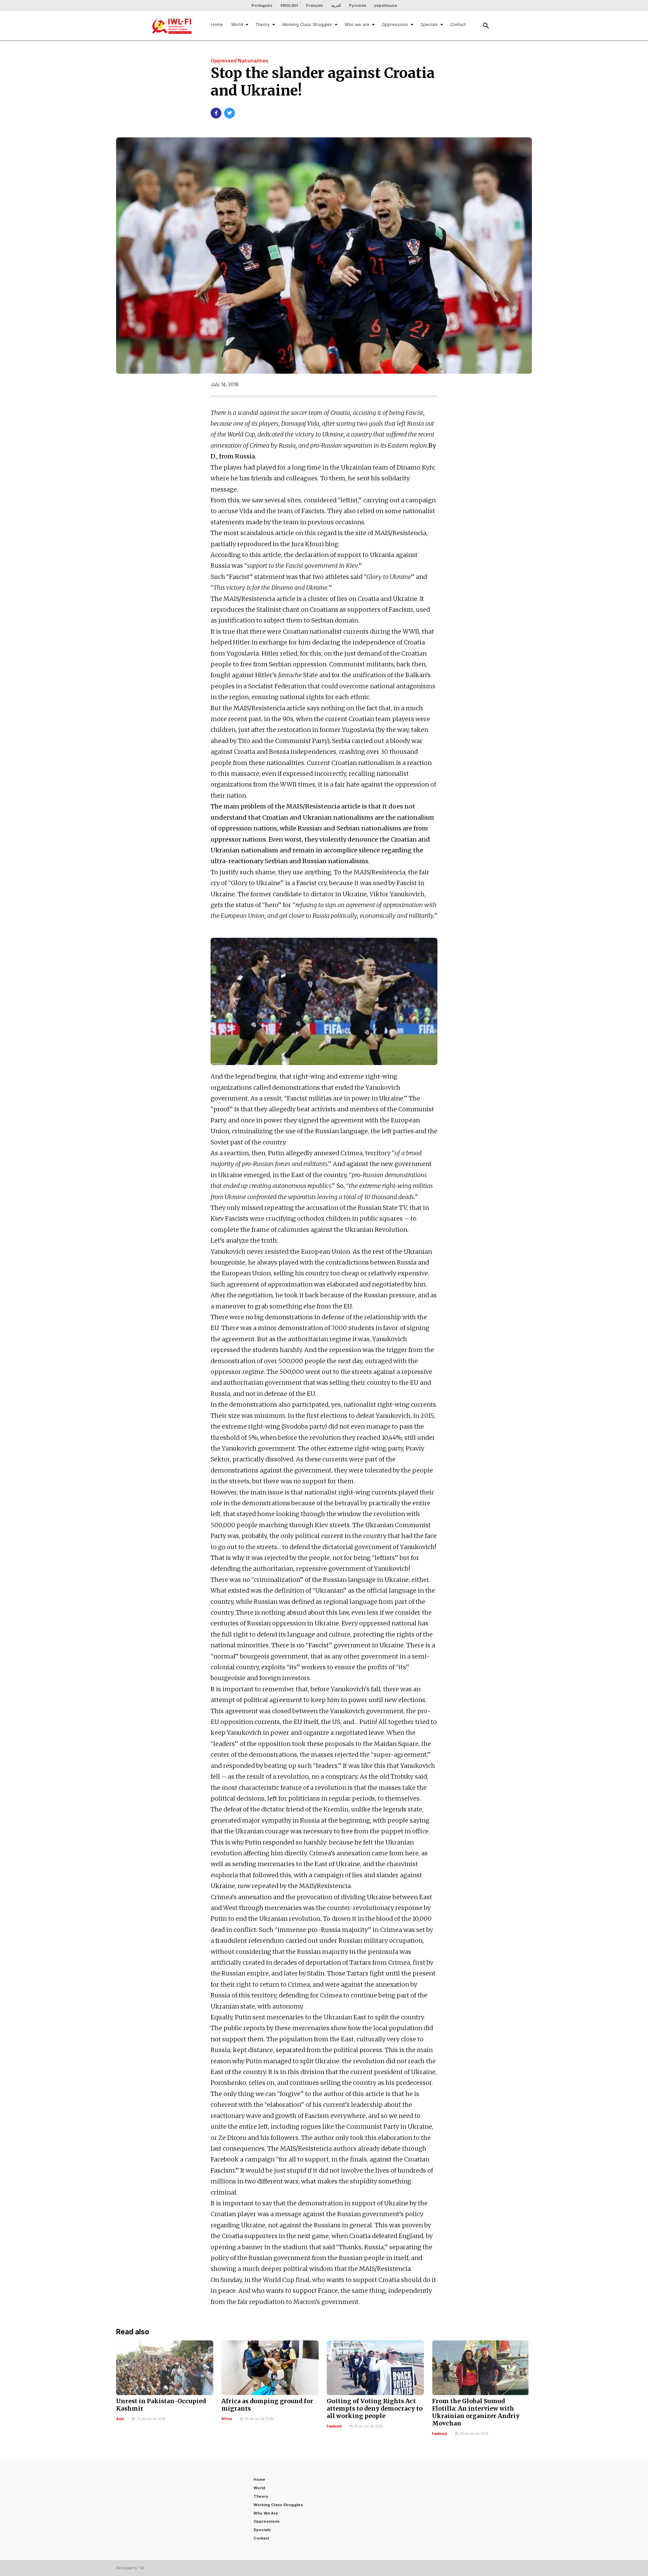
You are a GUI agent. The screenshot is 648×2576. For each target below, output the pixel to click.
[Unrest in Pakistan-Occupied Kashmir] (165, 2368)
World (237, 24)
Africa (227, 2419)
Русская (357, 5)
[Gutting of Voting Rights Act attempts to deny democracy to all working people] (375, 2368)
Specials (429, 24)
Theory (263, 24)
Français (315, 5)
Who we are (357, 24)
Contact (458, 24)
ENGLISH (289, 5)
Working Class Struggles (307, 24)
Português (262, 5)
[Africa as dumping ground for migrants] (270, 2368)
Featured (334, 2426)
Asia (120, 2419)
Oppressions (395, 24)
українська (385, 5)
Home (217, 24)
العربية (336, 5)
